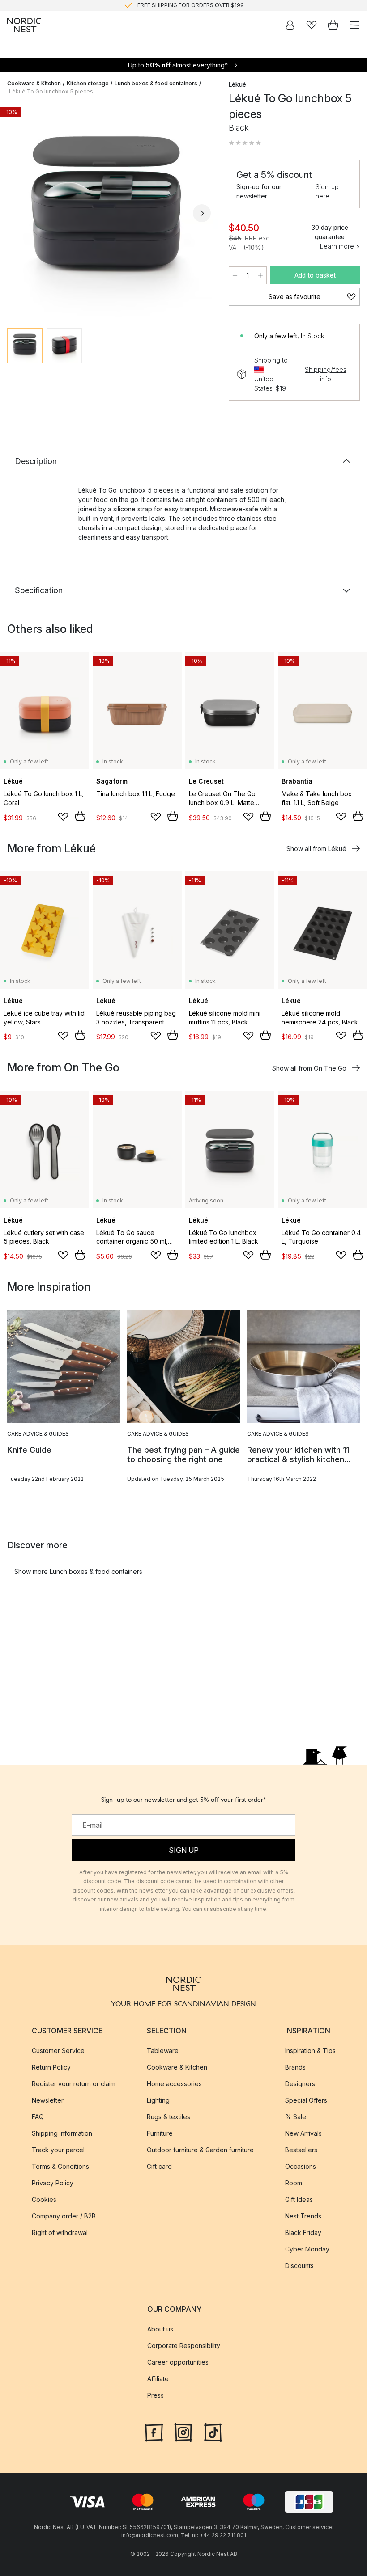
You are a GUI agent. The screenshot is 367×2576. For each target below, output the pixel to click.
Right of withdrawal (60, 2232)
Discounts (299, 2266)
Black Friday (303, 2232)
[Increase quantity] (260, 275)
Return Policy (51, 2067)
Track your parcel (58, 2150)
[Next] (202, 213)
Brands (295, 2067)
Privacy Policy (53, 2183)
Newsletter (48, 2100)
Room (294, 2183)
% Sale (296, 2117)
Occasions (301, 2166)
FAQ (38, 2117)
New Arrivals (303, 2133)
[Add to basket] (80, 816)
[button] (245, 143)
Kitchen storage (88, 83)
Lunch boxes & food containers (156, 83)
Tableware (163, 2051)
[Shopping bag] (333, 25)
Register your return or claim (74, 2084)
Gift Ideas (299, 2199)
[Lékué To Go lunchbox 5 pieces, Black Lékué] (109, 212)
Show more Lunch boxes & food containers (78, 1571)
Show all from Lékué (316, 849)
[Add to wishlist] (63, 817)
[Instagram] (183, 2432)
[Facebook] (154, 2432)
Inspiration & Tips (310, 2051)
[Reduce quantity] (235, 275)
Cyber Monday (307, 2249)
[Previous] (16, 213)
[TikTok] (213, 2432)
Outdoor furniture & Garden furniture (200, 2150)
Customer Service (58, 2051)
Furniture (160, 2133)
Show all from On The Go (309, 1068)
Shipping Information (62, 2133)
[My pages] (290, 25)
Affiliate (158, 2379)
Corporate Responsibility (184, 2346)
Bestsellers (301, 2150)
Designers (300, 2084)
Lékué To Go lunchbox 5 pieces (51, 91)
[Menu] (354, 25)
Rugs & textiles (169, 2117)
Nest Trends (303, 2216)
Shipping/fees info (326, 374)
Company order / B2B (64, 2216)
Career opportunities (178, 2362)
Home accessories (174, 2084)
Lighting (158, 2100)
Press (156, 2395)
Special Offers (306, 2100)
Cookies (44, 2199)
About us (160, 2329)
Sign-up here (327, 191)
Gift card (159, 2166)
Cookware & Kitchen (34, 83)
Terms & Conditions (60, 2166)
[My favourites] (312, 25)
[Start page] (24, 25)
